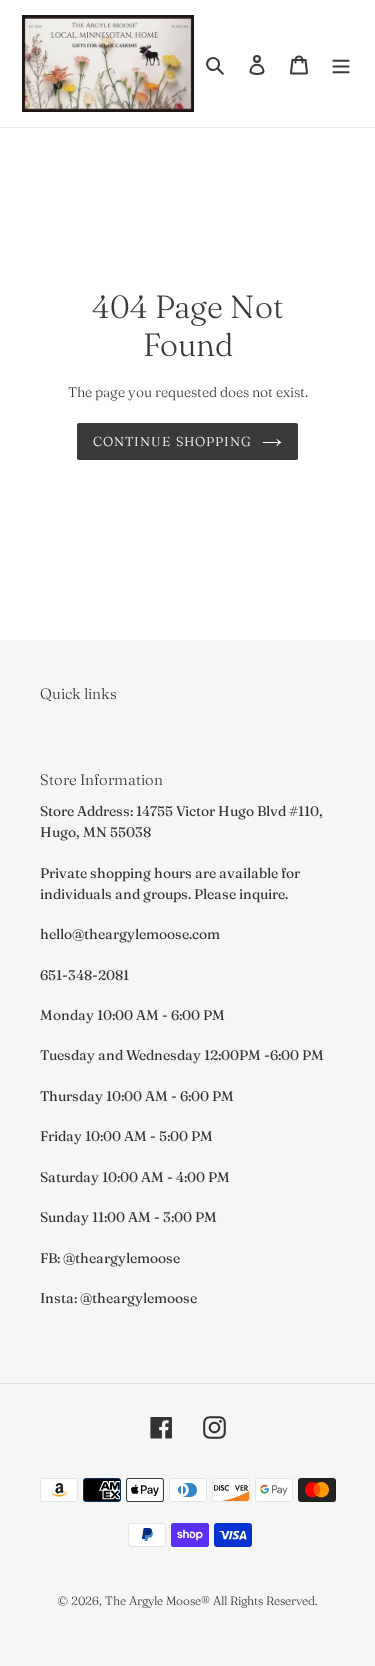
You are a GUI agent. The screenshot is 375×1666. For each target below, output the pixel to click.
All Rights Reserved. (265, 1600)
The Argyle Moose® (157, 1600)
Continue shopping (172, 441)
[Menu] (341, 63)
